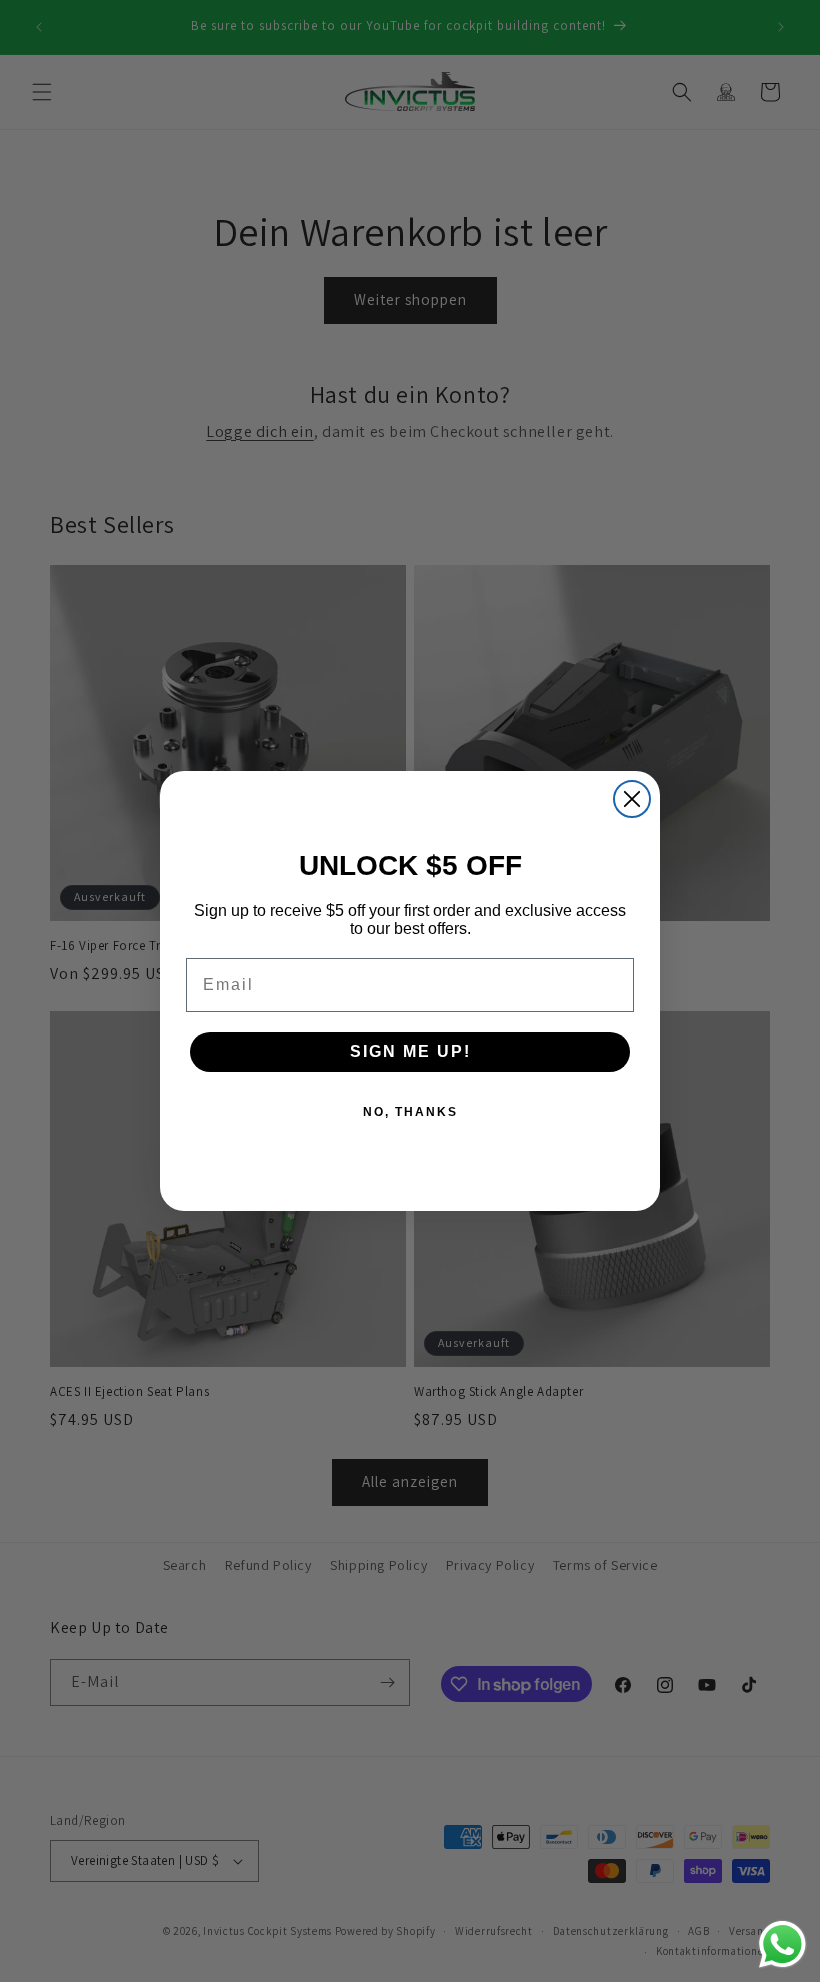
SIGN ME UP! (410, 1051)
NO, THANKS (410, 1112)
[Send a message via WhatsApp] (782, 1944)
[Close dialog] (632, 799)
